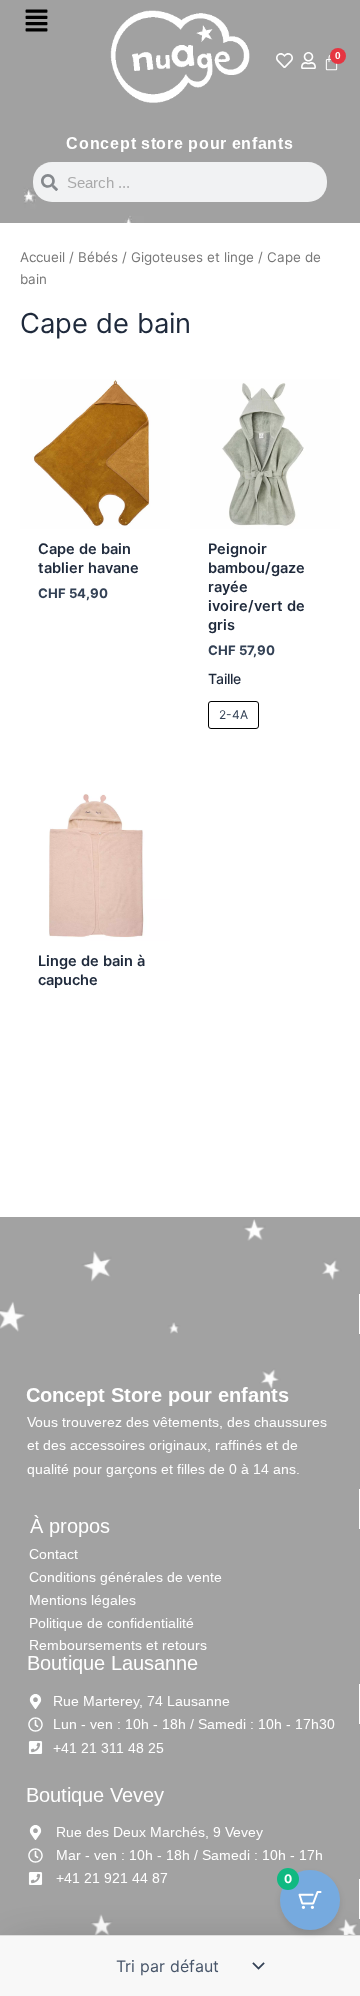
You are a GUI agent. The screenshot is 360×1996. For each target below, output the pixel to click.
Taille (224, 678)
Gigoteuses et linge (192, 257)
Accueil (42, 257)
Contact (53, 1554)
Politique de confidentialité (111, 1623)
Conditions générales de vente (125, 1577)
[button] (36, 21)
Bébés (98, 257)
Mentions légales (82, 1600)
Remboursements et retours (118, 1645)
